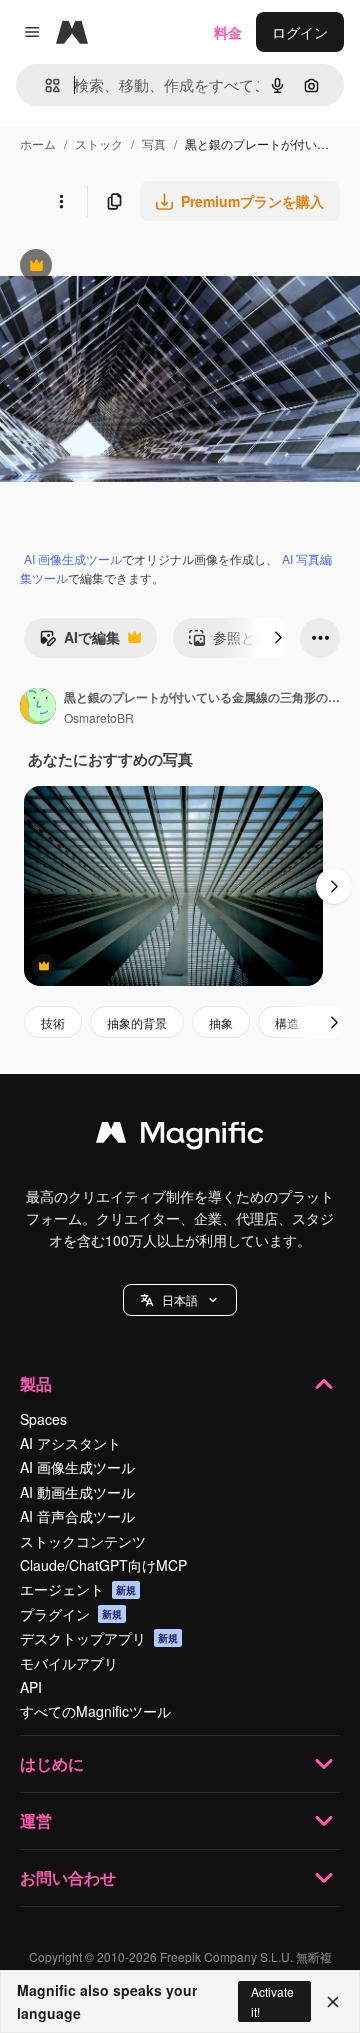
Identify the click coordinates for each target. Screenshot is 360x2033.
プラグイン (71, 1614)
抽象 (221, 1022)
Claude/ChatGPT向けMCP (103, 1565)
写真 (154, 143)
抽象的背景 (137, 1022)
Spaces (43, 1419)
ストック (99, 143)
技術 (53, 1022)
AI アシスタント (70, 1443)
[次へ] (278, 638)
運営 (36, 1820)
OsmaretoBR (99, 717)
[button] (180, 1300)
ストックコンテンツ (83, 1541)
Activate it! (272, 2001)
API (31, 1687)
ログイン (300, 32)
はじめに (52, 1763)
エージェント (78, 1589)
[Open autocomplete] (44, 85)
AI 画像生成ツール (73, 558)
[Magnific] (180, 1137)
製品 (36, 1383)
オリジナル (137, 267)
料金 (228, 32)
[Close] (333, 2002)
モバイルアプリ (69, 1663)
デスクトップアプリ (99, 1638)
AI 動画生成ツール (77, 1492)
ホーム (38, 143)
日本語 (180, 1299)
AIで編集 (79, 642)
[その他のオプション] (61, 201)
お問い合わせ (68, 1877)
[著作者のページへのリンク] (38, 708)
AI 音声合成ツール (77, 1516)
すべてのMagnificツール (95, 1711)
